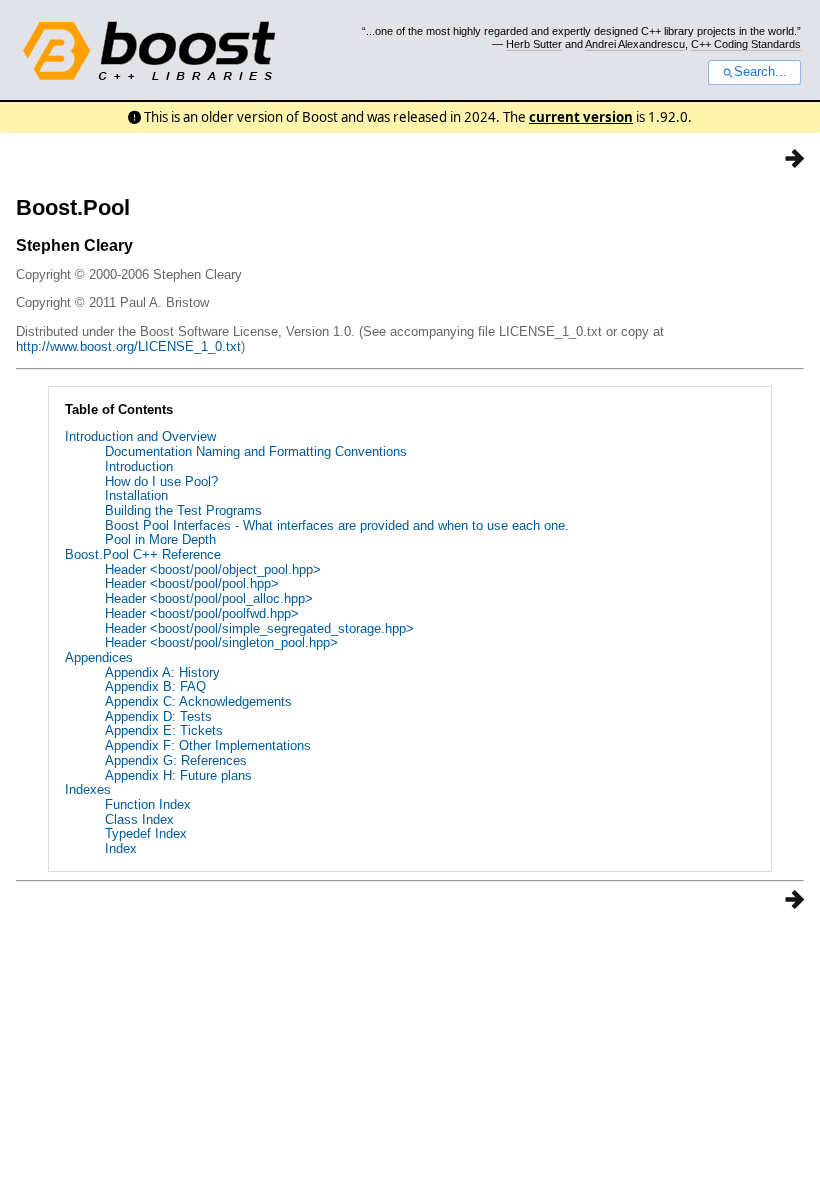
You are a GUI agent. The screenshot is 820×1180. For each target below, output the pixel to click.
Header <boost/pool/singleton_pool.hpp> (221, 642)
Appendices (99, 657)
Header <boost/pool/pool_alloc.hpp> (209, 598)
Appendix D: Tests (158, 716)
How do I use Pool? (161, 481)
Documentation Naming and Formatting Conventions (256, 451)
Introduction (139, 466)
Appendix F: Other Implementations (208, 745)
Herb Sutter (534, 44)
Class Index (139, 819)
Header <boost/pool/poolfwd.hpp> (202, 613)
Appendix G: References (176, 760)
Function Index (148, 804)
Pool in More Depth (160, 539)
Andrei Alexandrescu (635, 44)
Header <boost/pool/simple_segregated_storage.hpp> (259, 628)
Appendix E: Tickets (164, 730)
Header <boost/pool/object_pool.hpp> (213, 569)
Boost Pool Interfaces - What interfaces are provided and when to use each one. (337, 525)
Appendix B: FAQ (155, 686)
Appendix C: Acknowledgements (198, 701)
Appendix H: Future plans (178, 775)
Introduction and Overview (140, 436)
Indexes (88, 789)
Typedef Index (146, 833)
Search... (760, 72)
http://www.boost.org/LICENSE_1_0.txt (128, 346)
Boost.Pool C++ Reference (143, 554)
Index (121, 848)
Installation (136, 495)
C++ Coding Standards (746, 44)
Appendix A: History (162, 672)
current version (581, 117)
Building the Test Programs (183, 510)
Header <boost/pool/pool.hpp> (192, 583)
